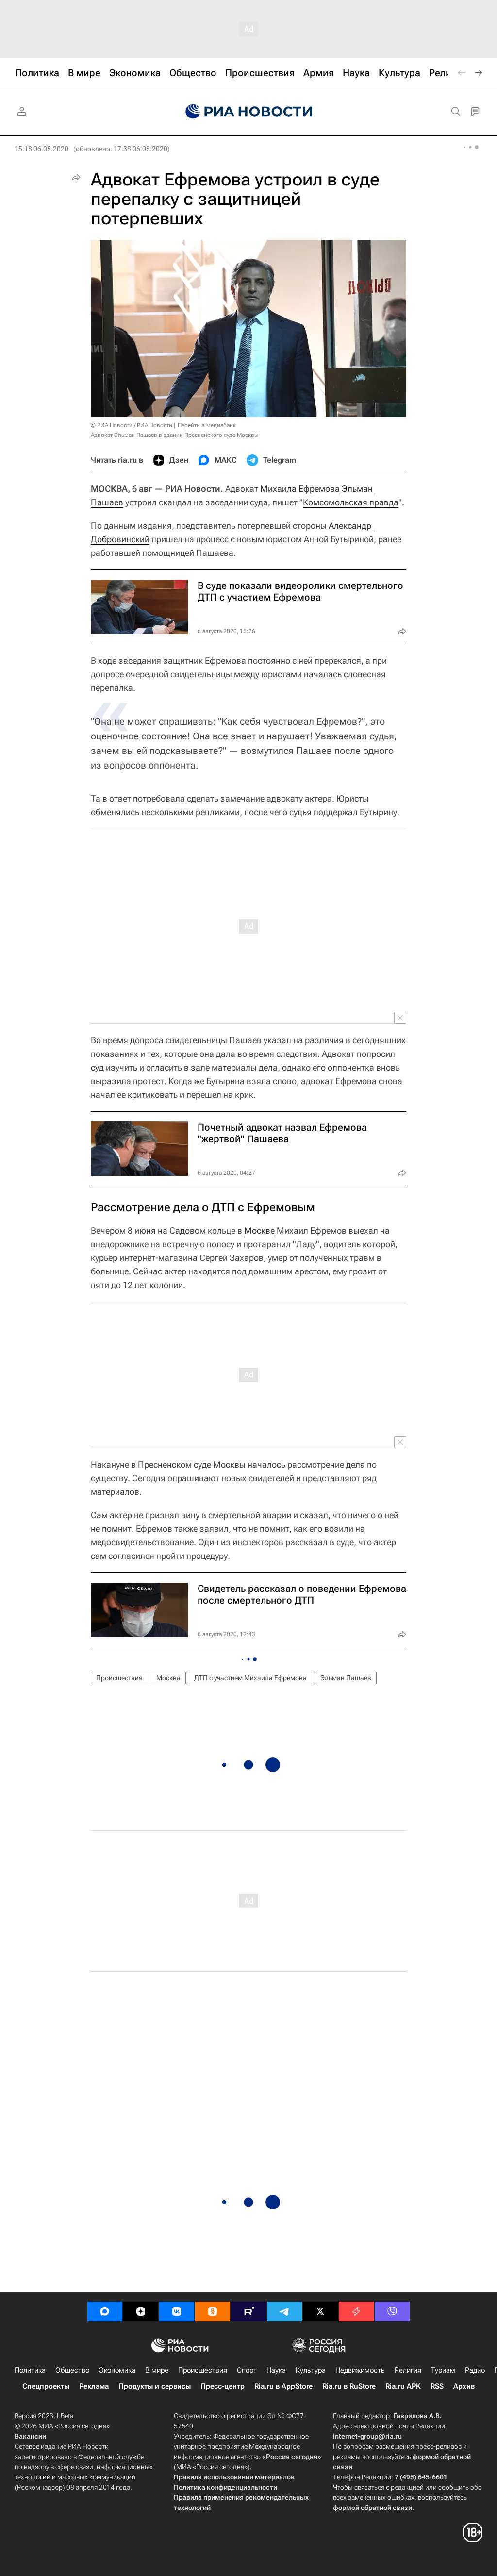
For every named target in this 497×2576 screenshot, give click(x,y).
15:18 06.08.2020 (41, 149)
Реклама (94, 2386)
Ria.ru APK (403, 2386)
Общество (72, 2370)
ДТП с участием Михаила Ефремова (250, 1678)
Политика (30, 2370)
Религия (408, 2370)
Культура (311, 2370)
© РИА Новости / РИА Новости (132, 425)
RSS (437, 2386)
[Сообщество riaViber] (392, 2311)
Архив (464, 2386)
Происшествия (119, 1678)
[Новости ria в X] (320, 2311)
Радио (475, 2370)
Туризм (443, 2370)
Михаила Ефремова (300, 489)
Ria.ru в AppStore (283, 2386)
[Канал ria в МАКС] (105, 2311)
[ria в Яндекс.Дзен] (141, 2311)
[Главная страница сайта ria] (249, 112)
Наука (276, 2370)
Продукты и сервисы (155, 2386)
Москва (168, 1678)
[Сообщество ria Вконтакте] (177, 2311)
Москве (259, 1230)
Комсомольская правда (351, 502)
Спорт (247, 2370)
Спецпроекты (46, 2386)
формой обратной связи (373, 2508)
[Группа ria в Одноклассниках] (213, 2311)
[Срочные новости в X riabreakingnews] (356, 2311)
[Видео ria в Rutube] (248, 2311)
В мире (157, 2370)
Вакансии (30, 2436)
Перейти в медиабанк (207, 425)
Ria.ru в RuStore (349, 2386)
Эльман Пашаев (346, 1678)
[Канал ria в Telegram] (284, 2311)
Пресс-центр (223, 2386)
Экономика (117, 2370)
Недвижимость (360, 2370)
